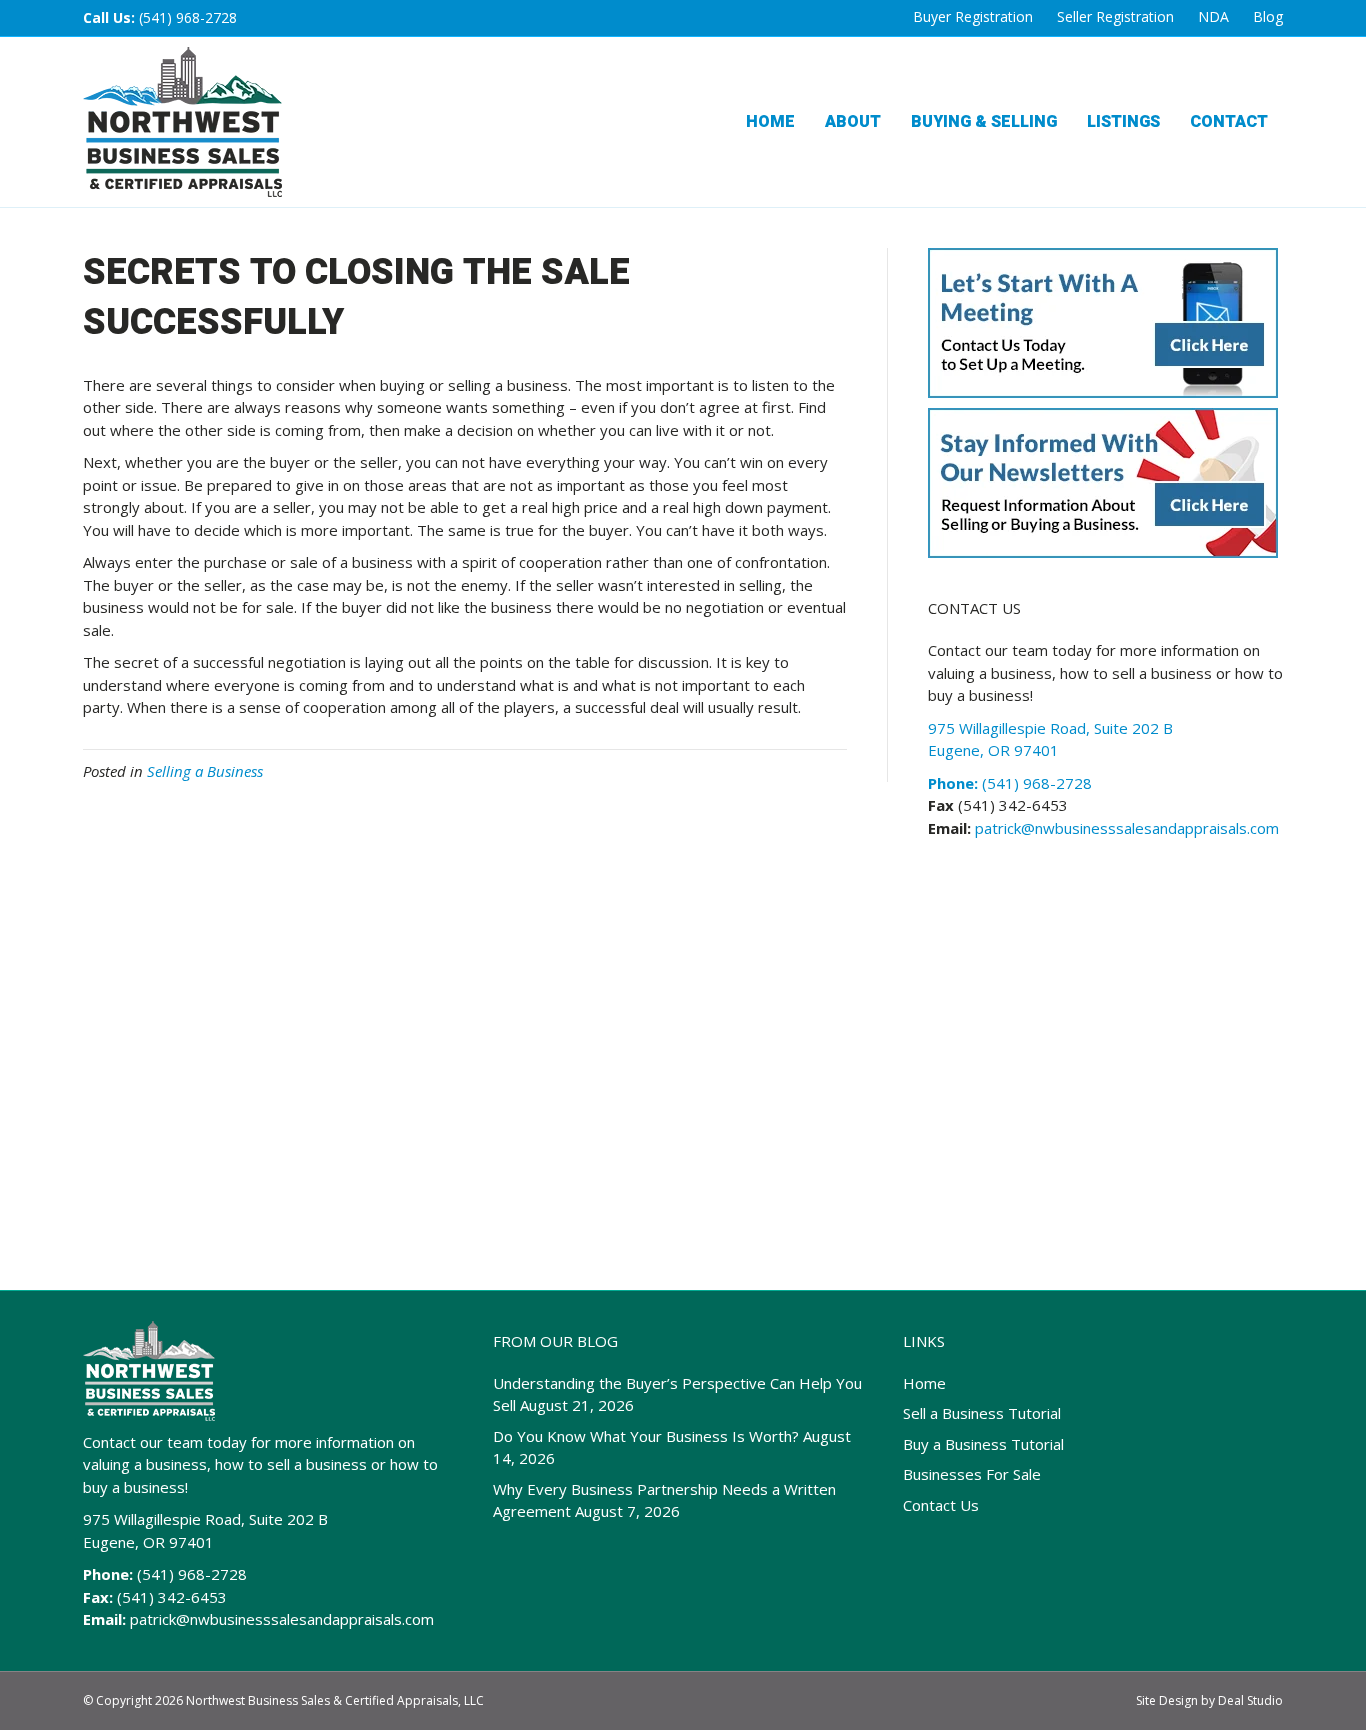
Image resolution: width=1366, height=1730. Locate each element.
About (853, 122)
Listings (1123, 122)
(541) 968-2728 (188, 17)
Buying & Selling (984, 122)
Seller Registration (1115, 16)
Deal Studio (1250, 1700)
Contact (1229, 122)
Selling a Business (205, 771)
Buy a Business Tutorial (983, 1444)
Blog (1268, 16)
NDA (1213, 16)
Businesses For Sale (972, 1474)
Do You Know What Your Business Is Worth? (646, 1436)
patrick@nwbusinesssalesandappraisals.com (1125, 828)
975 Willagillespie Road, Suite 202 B (205, 1519)
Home (770, 122)
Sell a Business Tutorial (982, 1413)
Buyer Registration (973, 16)
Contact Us (941, 1505)
